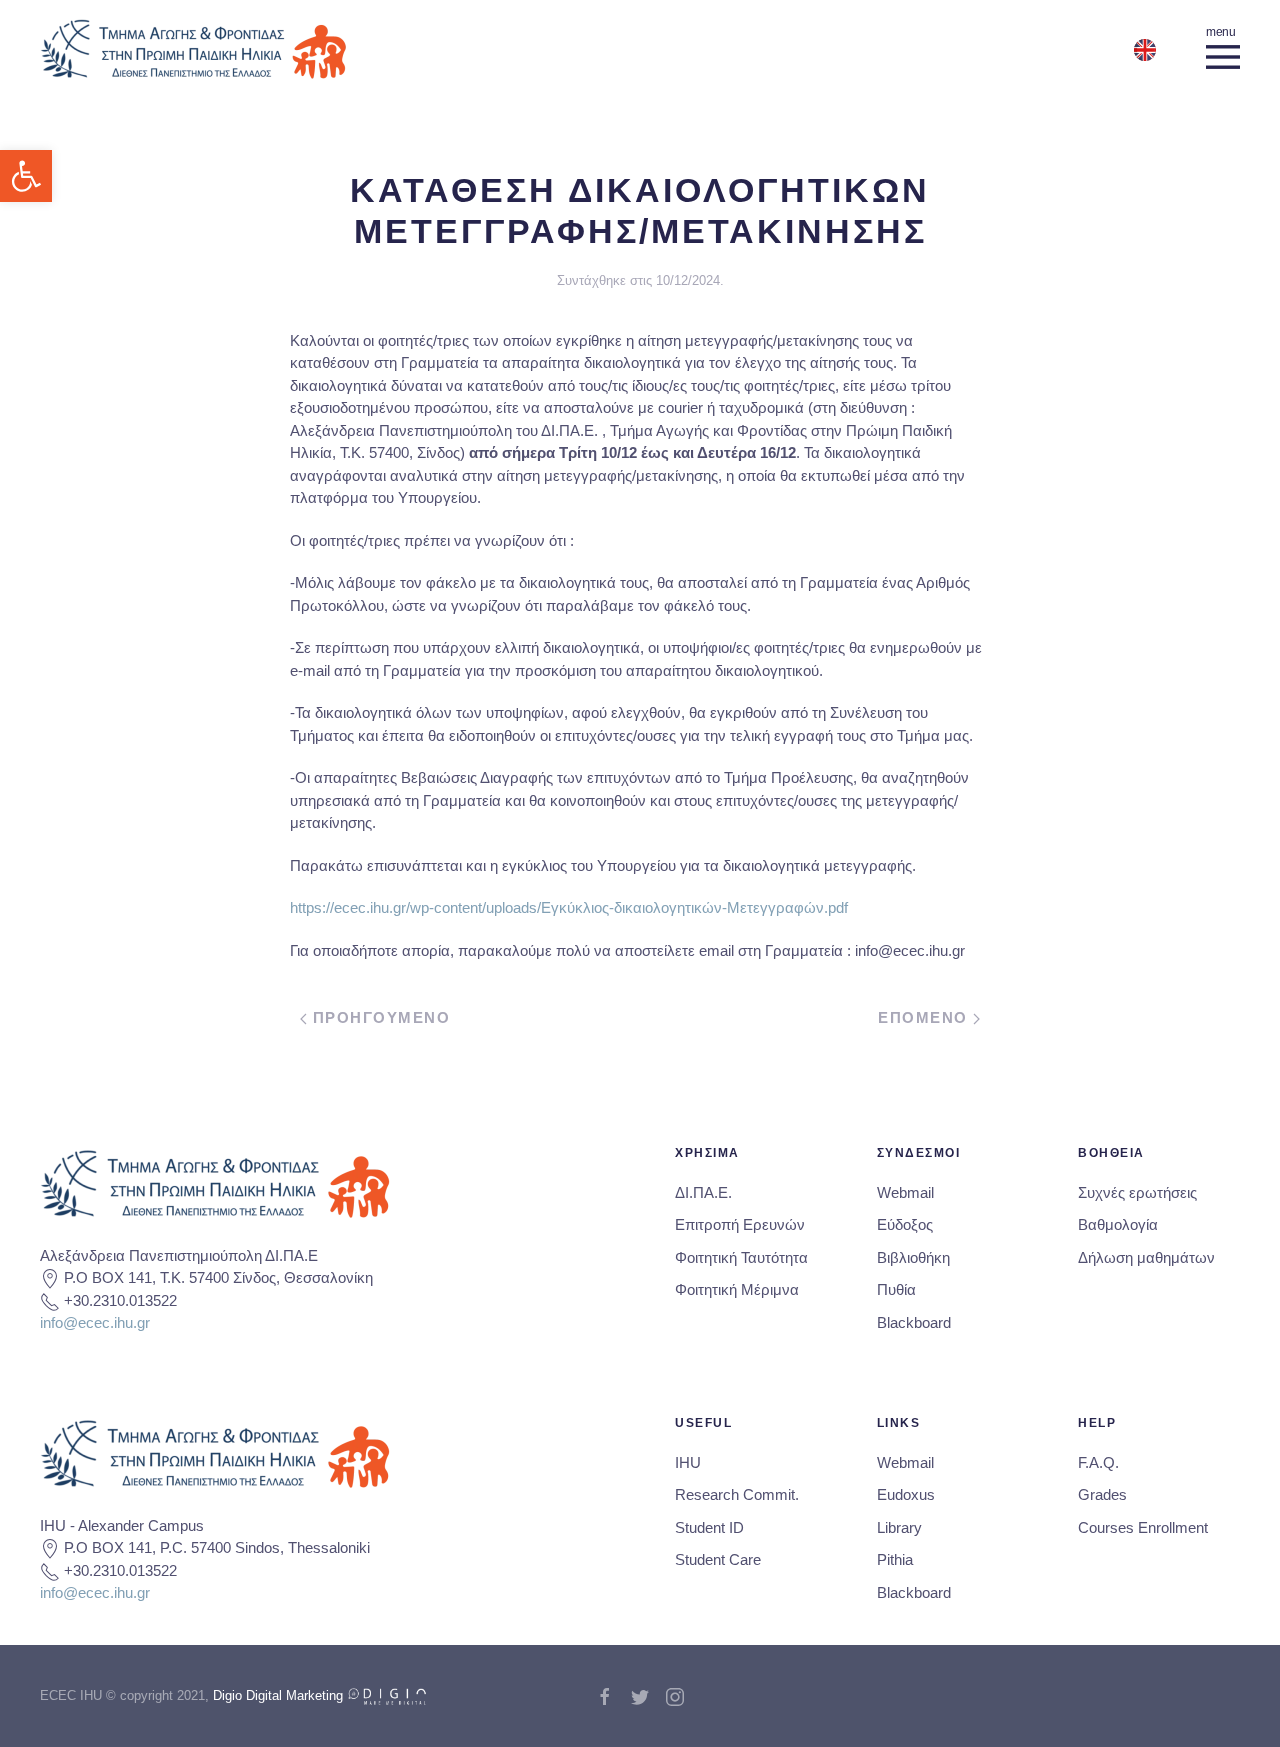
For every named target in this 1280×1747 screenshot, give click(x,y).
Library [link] (899, 1527)
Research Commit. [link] (737, 1494)
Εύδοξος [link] (905, 1224)
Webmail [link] (905, 1192)
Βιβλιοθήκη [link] (913, 1257)
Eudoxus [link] (906, 1494)
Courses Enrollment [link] (1143, 1527)
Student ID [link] (709, 1527)
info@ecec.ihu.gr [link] (95, 1322)
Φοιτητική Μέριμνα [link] (737, 1289)
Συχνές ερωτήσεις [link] (1137, 1192)
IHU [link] (688, 1462)
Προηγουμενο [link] (378, 1017)
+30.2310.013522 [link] (120, 1300)
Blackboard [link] (914, 1322)
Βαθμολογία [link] (1118, 1224)
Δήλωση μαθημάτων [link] (1146, 1257)
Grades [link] (1102, 1494)
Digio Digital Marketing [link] (280, 1695)
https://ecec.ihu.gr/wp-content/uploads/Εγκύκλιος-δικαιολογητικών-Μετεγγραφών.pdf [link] (569, 907)
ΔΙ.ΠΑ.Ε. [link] (703, 1192)
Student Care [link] (718, 1559)
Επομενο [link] (925, 1017)
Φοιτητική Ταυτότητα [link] (741, 1257)
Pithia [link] (895, 1559)
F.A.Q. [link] (1098, 1462)
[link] (26, 176)
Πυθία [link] (896, 1289)
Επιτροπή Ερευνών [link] (740, 1224)
